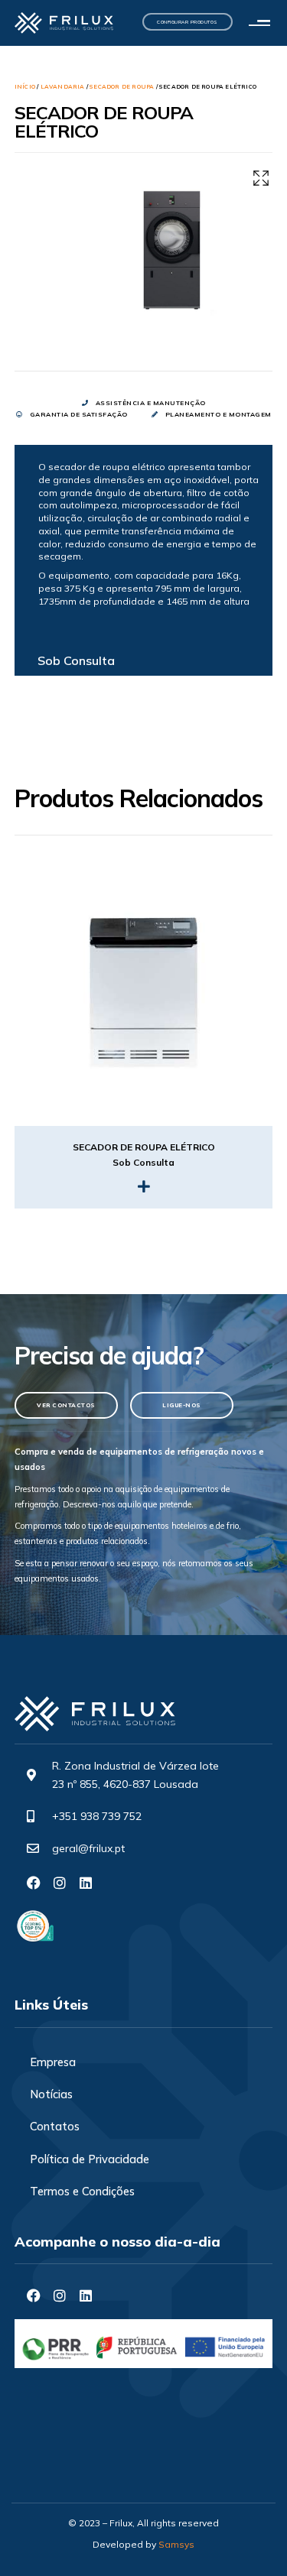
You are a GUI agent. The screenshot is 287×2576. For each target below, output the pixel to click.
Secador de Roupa (122, 86)
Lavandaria (63, 86)
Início (25, 86)
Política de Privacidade (90, 2159)
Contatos (55, 2126)
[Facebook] (34, 1883)
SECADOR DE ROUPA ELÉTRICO (144, 1147)
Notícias (51, 2094)
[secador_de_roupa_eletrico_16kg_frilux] (170, 255)
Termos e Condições (82, 2191)
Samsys (176, 2544)
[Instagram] (60, 1883)
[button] (263, 23)
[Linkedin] (86, 1883)
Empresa (53, 2062)
